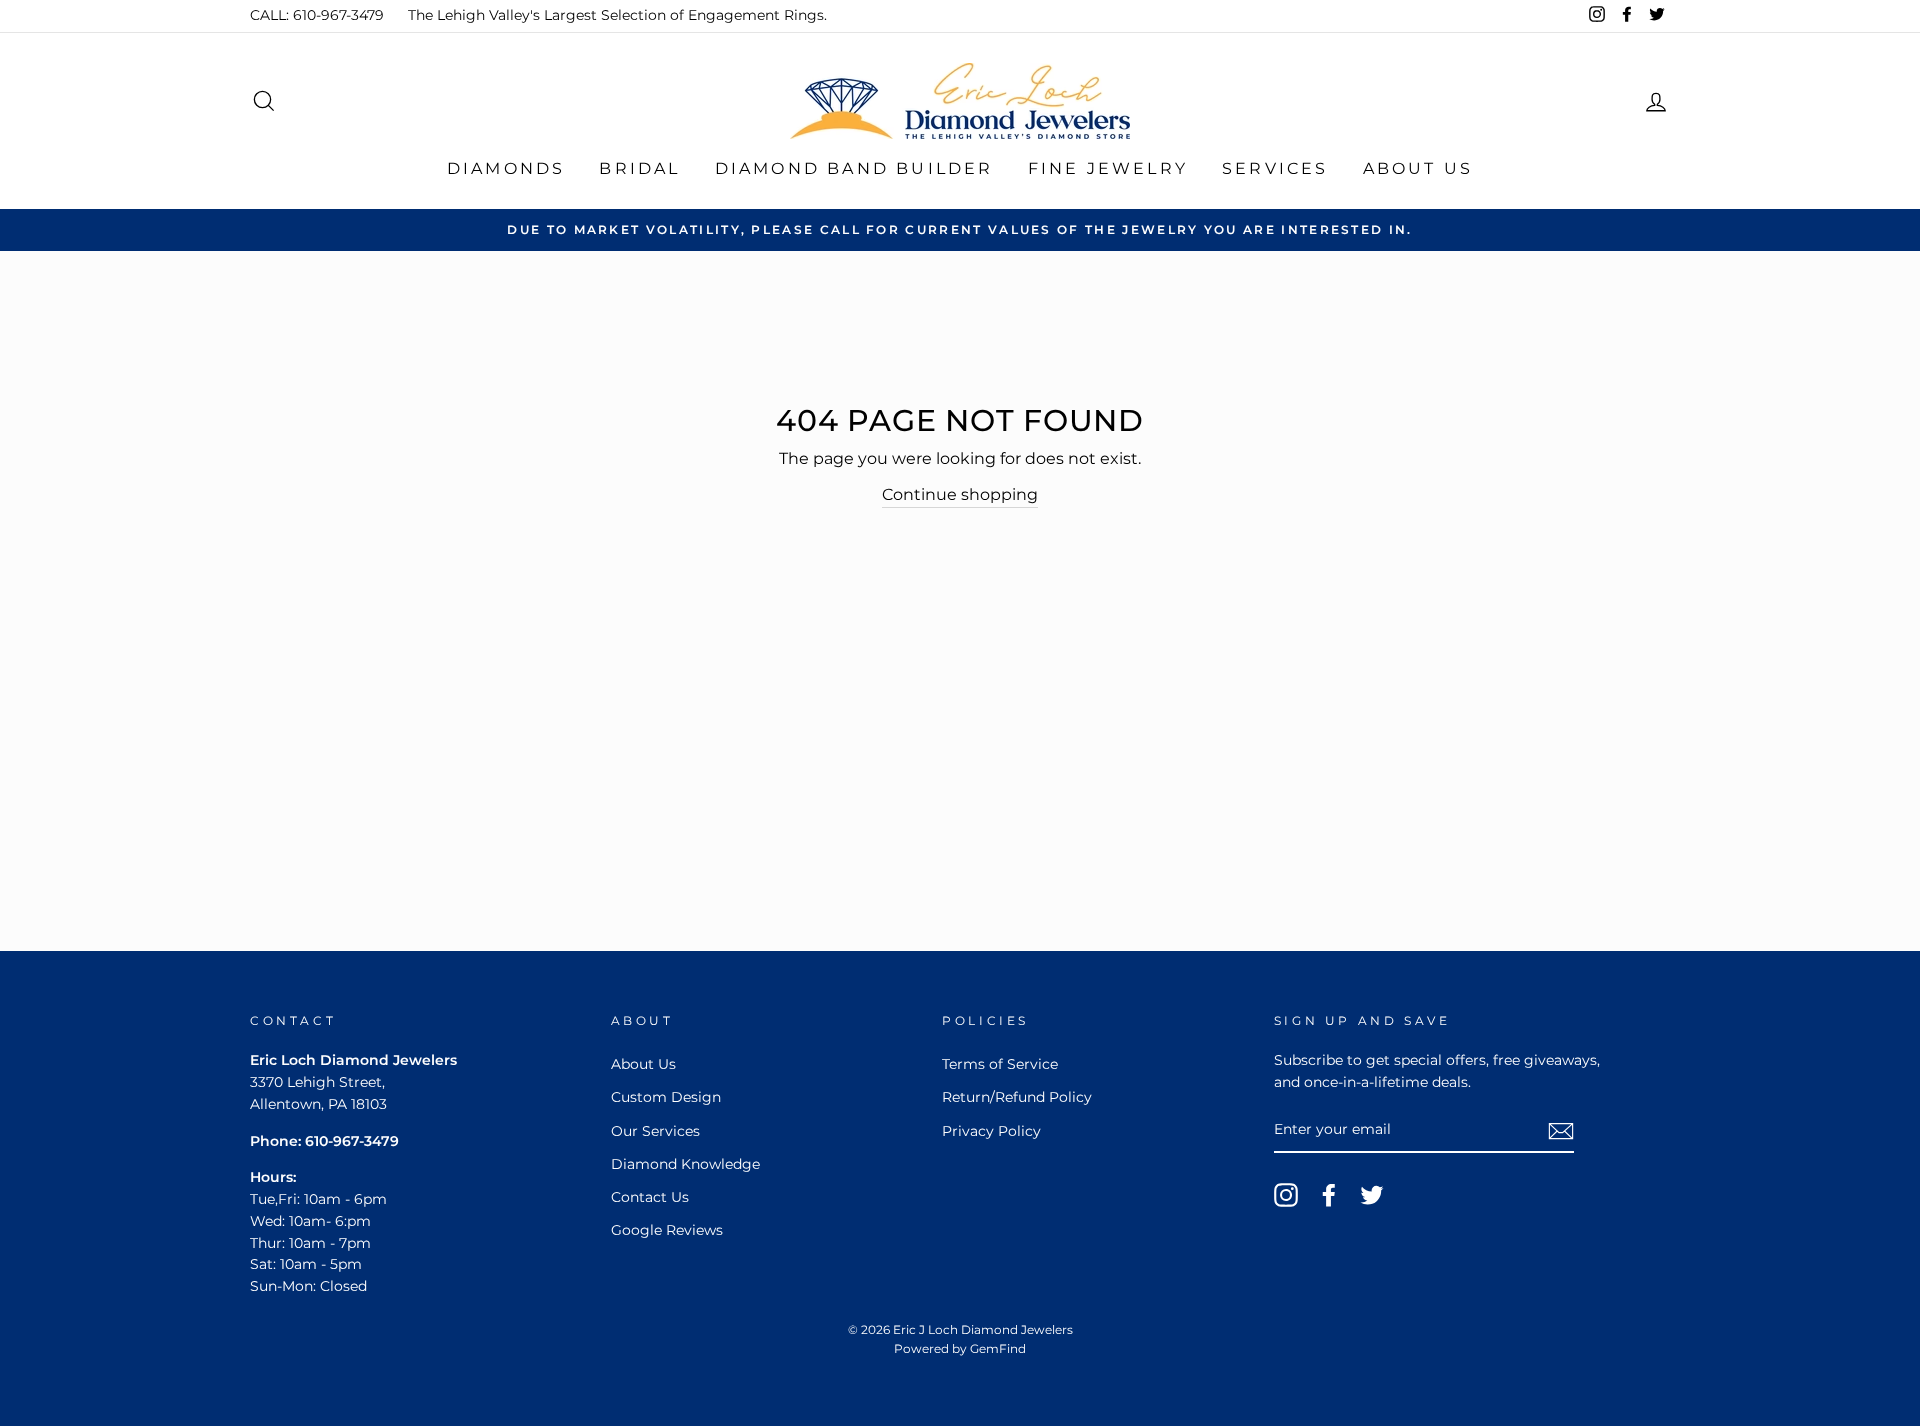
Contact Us (650, 1197)
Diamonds (506, 168)
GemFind (998, 1348)
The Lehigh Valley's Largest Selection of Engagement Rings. (617, 15)
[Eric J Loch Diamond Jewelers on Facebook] (1329, 1195)
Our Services (655, 1131)
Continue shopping (960, 494)
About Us (1418, 168)
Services (1275, 168)
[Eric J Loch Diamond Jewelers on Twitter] (1372, 1195)
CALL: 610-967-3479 (317, 15)
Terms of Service (1000, 1064)
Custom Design (666, 1097)
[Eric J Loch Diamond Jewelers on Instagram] (1286, 1195)
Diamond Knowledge (685, 1164)
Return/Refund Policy (1017, 1097)
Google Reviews (667, 1230)
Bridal (639, 168)
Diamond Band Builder (854, 168)
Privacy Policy (991, 1131)
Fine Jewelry (1108, 168)
